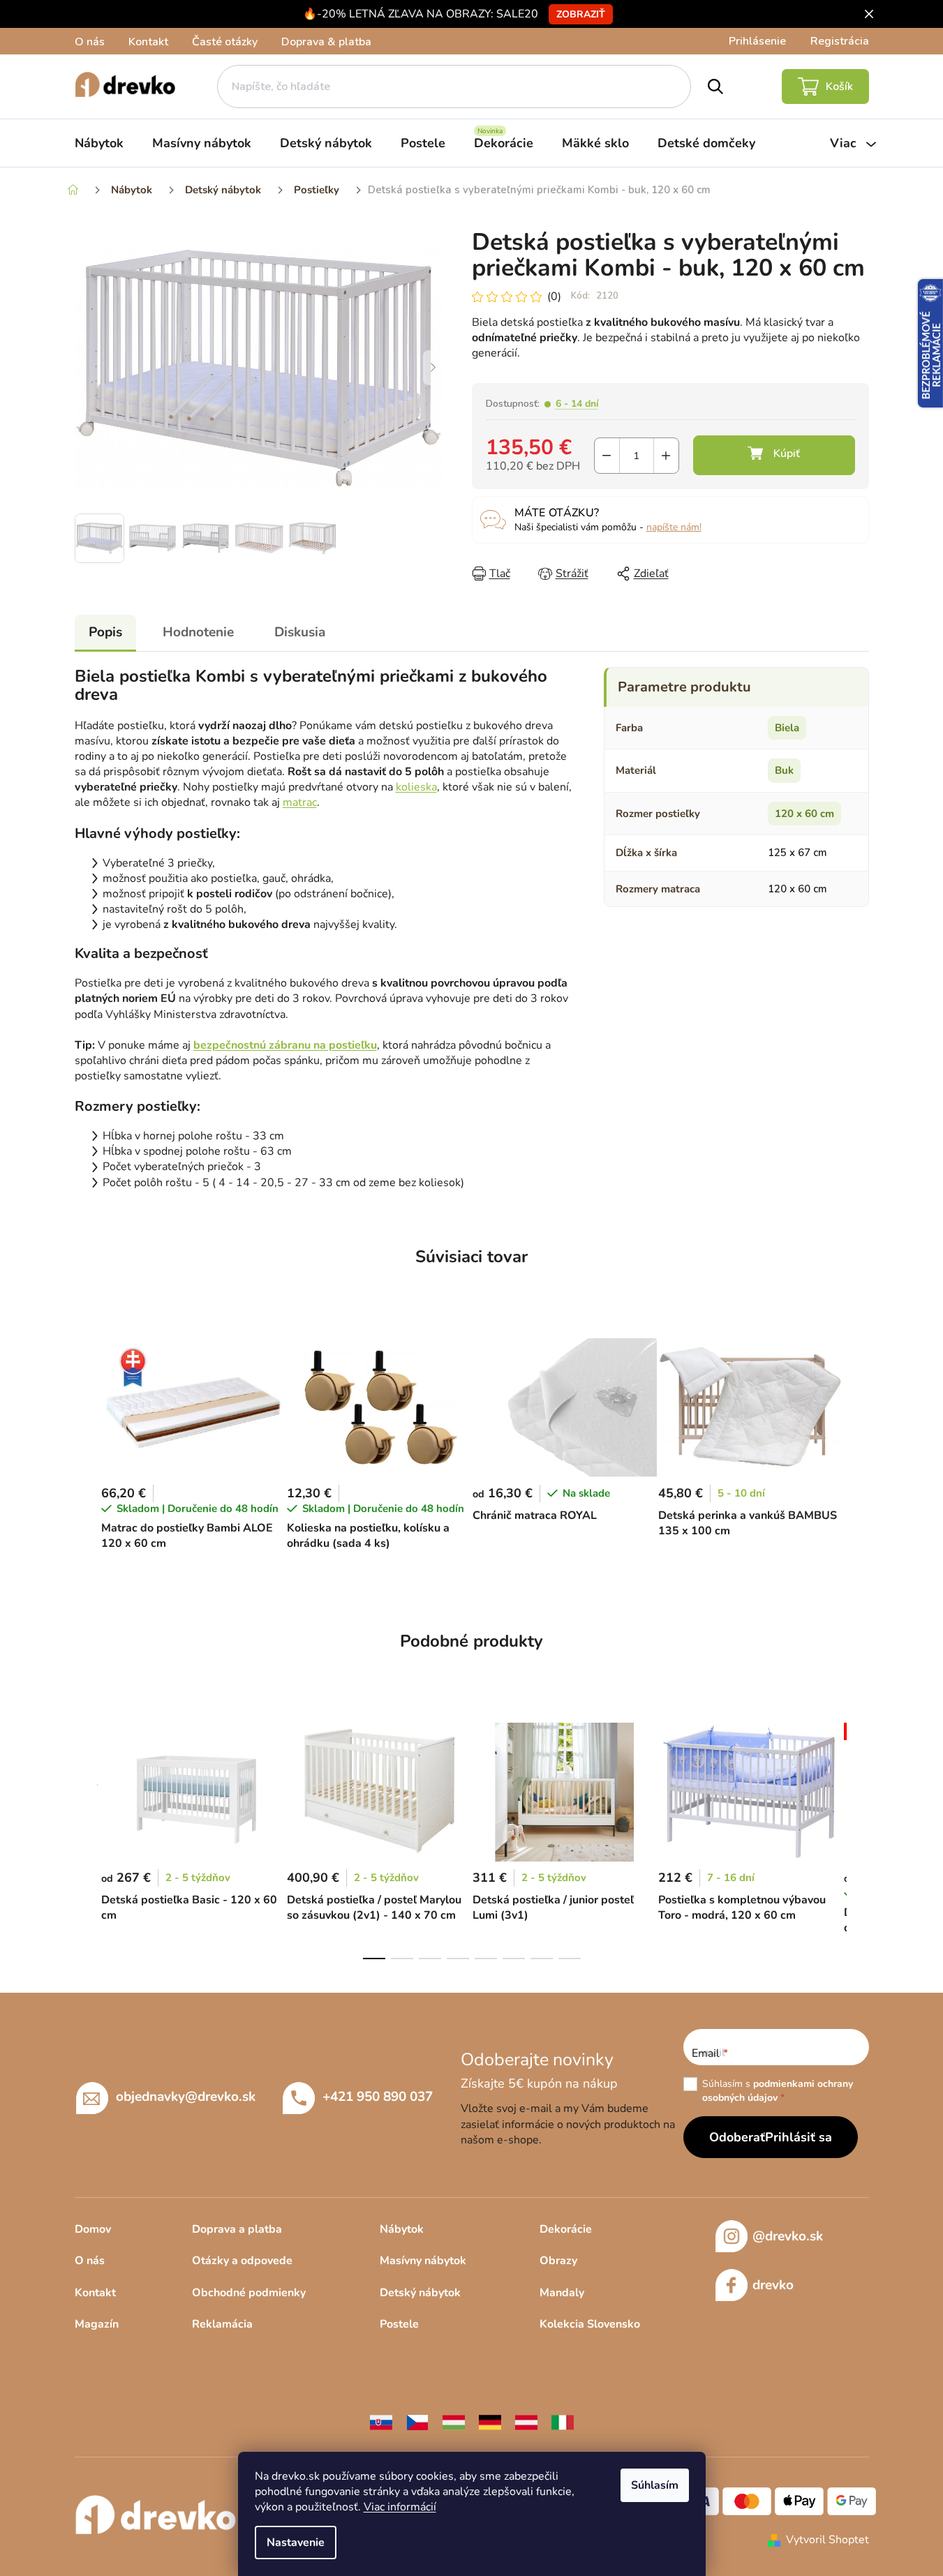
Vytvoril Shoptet (827, 2540)
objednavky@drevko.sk (186, 2096)
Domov (93, 2229)
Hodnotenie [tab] (198, 632)
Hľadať (715, 87)
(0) (554, 297)
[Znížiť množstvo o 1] (607, 456)
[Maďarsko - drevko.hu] (454, 2422)
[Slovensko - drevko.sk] (381, 2422)
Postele (399, 2324)
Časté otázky (225, 42)
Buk (784, 770)
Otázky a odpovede (242, 2261)
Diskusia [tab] (300, 632)
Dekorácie (566, 2229)
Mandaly (562, 2293)
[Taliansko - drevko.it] (563, 2422)
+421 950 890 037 (378, 2096)
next (858, 1836)
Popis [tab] (105, 632)
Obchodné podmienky (249, 2293)
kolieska (416, 787)
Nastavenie (296, 2543)
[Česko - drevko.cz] (417, 2422)
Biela (787, 728)
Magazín (97, 2324)
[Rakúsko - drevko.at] (526, 2422)
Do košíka (774, 455)
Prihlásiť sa (799, 2137)
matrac (300, 802)
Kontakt (148, 42)
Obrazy (558, 2261)
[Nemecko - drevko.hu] (490, 2422)
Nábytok (402, 2229)
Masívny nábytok (423, 2261)
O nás (90, 42)
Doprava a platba (237, 2229)
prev (86, 1836)
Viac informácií (400, 2507)
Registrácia (840, 41)
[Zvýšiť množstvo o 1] (666, 456)
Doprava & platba (326, 42)
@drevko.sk (788, 2236)
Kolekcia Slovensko (590, 2324)
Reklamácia (222, 2324)
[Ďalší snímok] (433, 368)
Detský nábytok (420, 2293)
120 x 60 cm (804, 814)
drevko (773, 2285)
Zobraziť (581, 14)
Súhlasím (655, 2485)
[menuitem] (99, 143)
